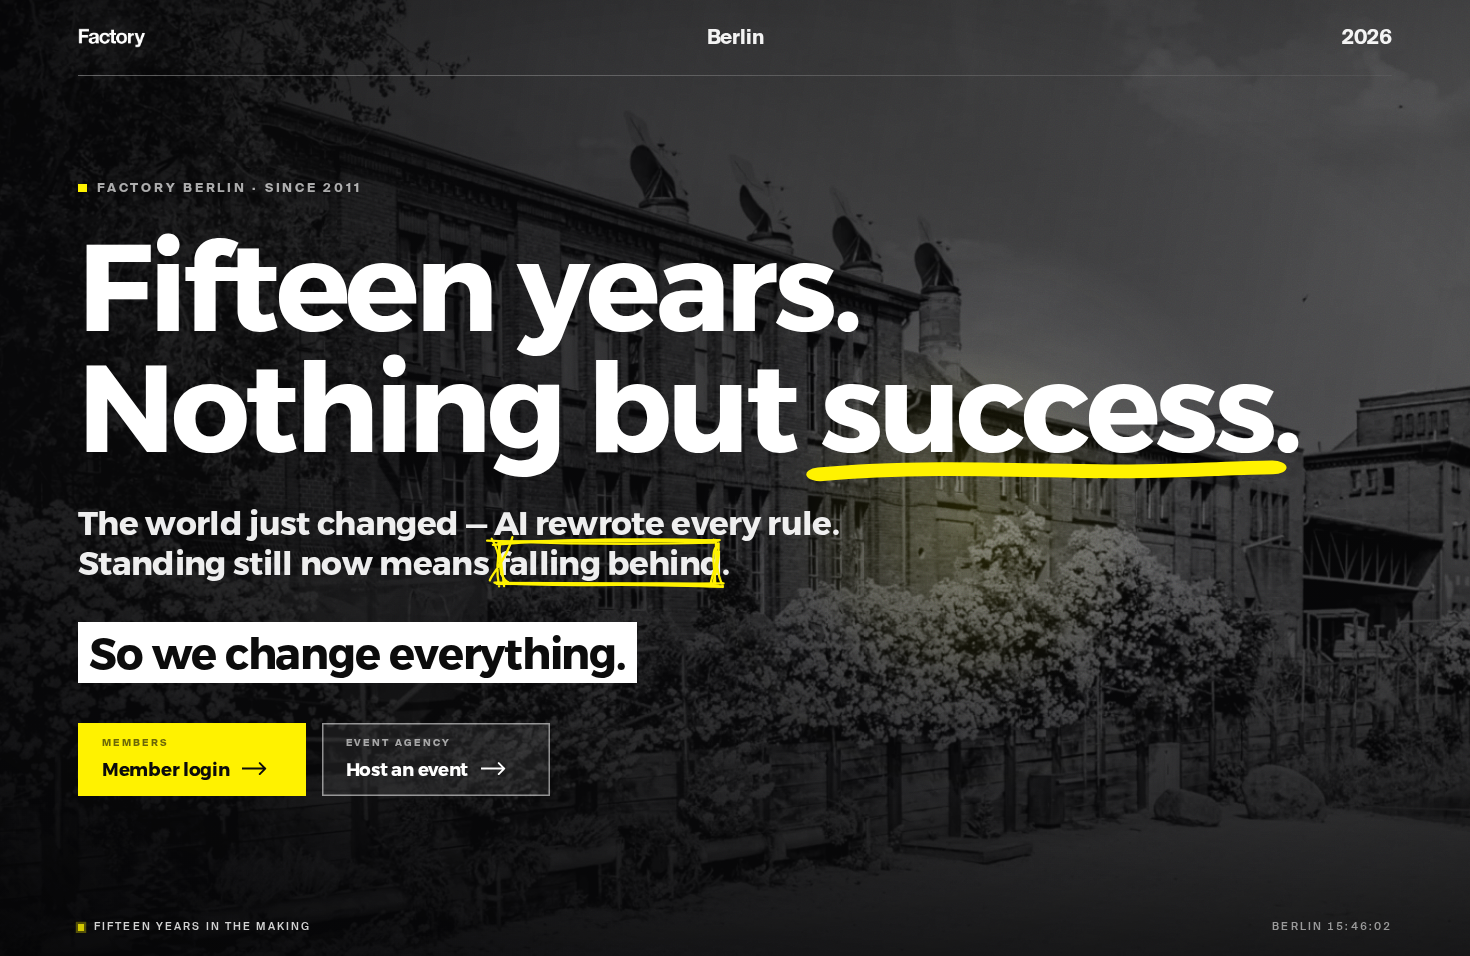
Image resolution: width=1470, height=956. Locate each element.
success (1046, 402)
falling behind (610, 561)
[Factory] (113, 38)
